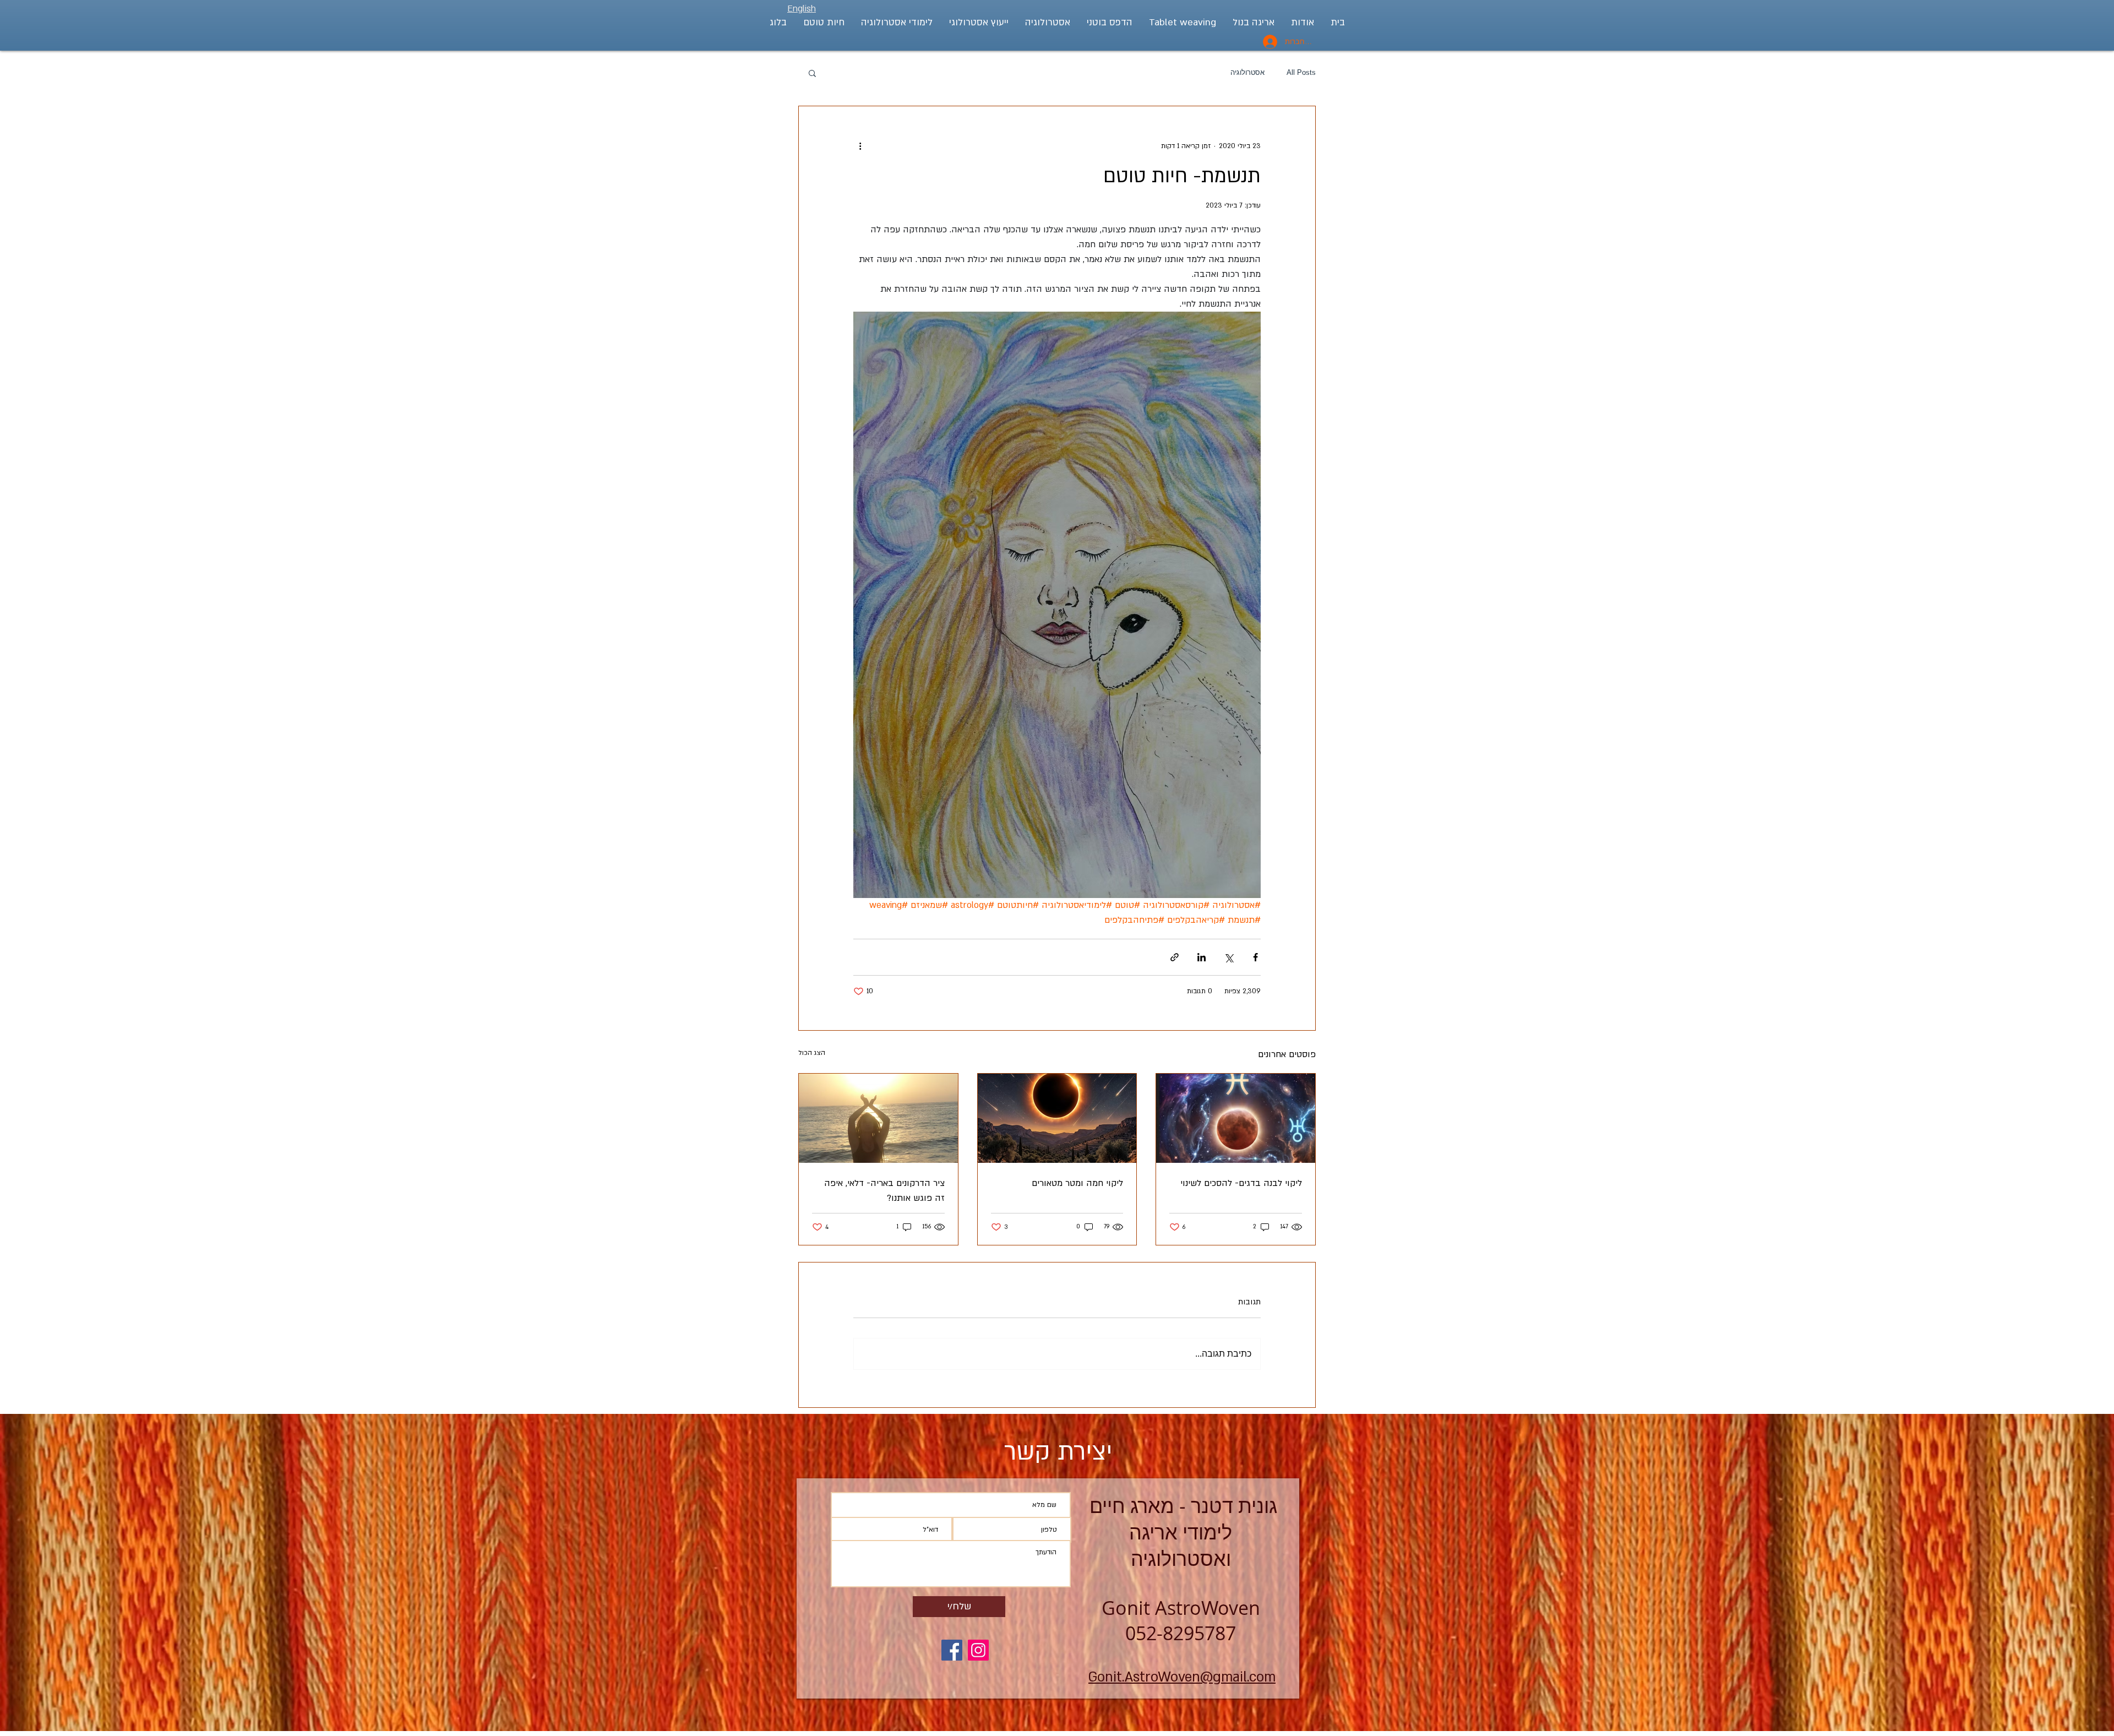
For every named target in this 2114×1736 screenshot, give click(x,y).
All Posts (1301, 72)
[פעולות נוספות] (860, 146)
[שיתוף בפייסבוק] (1255, 957)
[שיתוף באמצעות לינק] (1175, 957)
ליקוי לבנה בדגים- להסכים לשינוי (1241, 1183)
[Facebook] (952, 1650)
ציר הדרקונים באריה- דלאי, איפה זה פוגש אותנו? (884, 1191)
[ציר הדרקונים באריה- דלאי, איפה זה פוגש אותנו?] (878, 1118)
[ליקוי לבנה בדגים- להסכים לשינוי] (1236, 1118)
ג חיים (1114, 1505)
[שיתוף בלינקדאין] (1202, 957)
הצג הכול (812, 1053)
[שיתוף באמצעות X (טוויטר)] (1228, 957)
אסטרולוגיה (1247, 72)
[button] (812, 73)
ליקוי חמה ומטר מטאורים (1077, 1183)
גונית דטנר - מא (1181, 1505)
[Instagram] (978, 1650)
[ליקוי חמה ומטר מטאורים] (1057, 1118)
